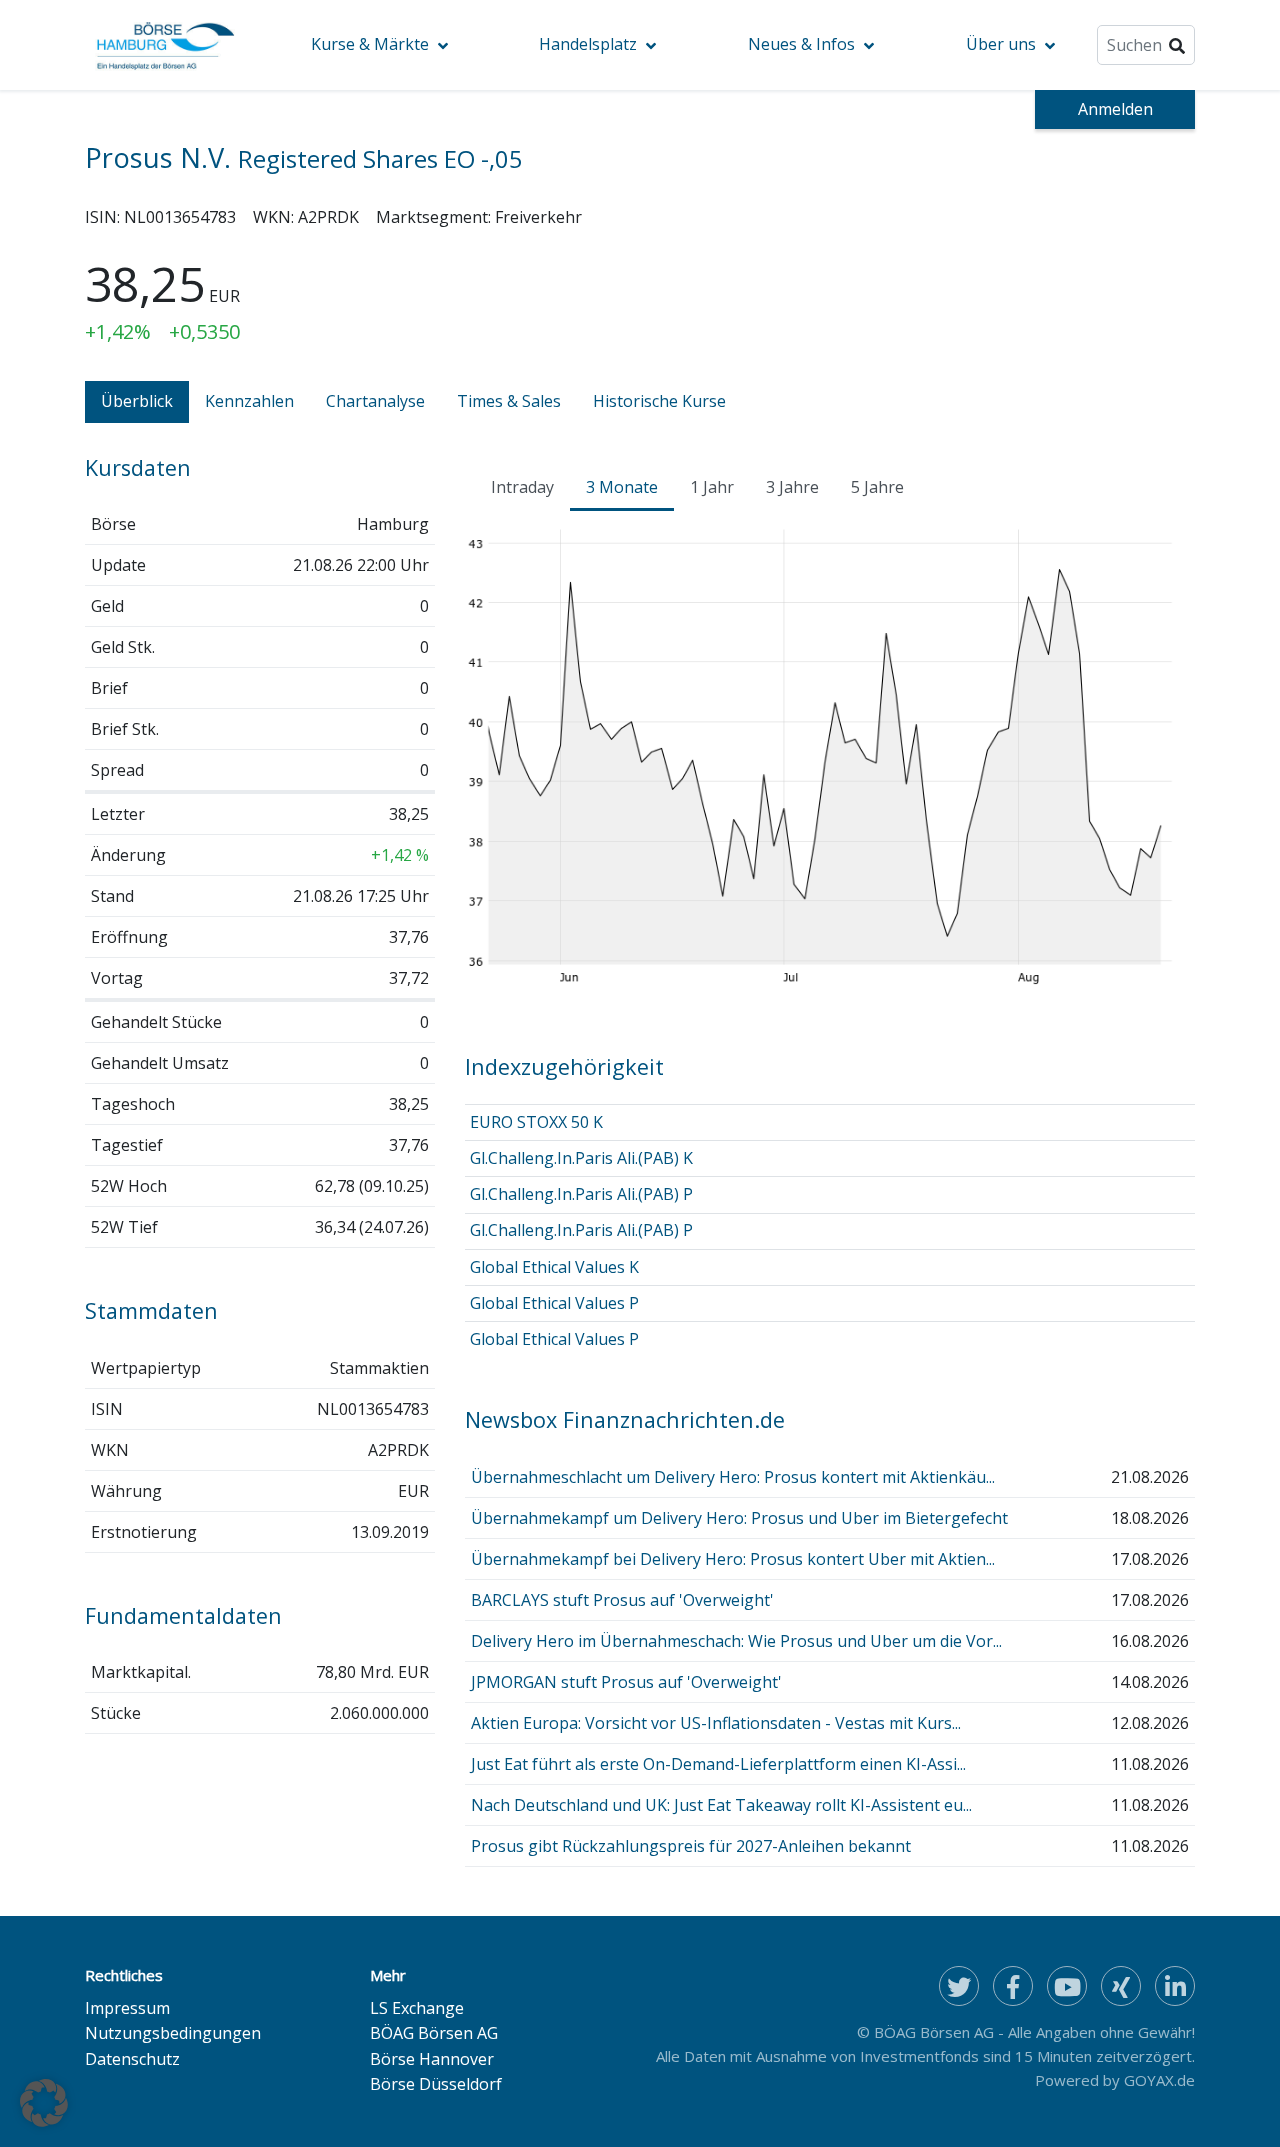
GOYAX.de (1159, 2080)
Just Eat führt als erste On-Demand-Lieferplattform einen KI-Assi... (718, 1764)
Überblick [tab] (137, 401)
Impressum (127, 2008)
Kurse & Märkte (370, 44)
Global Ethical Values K (554, 1267)
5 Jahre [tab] (877, 487)
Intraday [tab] (522, 487)
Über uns (1001, 44)
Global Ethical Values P (554, 1303)
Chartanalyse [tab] (375, 401)
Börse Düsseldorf (436, 2084)
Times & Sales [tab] (509, 401)
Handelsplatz (588, 44)
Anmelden (1115, 109)
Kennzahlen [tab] (249, 401)
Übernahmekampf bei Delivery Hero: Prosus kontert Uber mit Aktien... (733, 1559)
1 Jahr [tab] (712, 487)
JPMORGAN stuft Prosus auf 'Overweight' (626, 1682)
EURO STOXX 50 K (536, 1122)
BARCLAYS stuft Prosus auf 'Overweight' (622, 1600)
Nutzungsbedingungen (173, 2033)
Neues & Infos (801, 44)
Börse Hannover (432, 2059)
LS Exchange (417, 2008)
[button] (44, 2103)
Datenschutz (132, 2059)
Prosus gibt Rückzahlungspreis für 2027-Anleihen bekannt (691, 1846)
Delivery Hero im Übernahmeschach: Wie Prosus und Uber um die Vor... (736, 1641)
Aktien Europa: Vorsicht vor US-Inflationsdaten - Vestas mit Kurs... (716, 1723)
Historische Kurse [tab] (659, 401)
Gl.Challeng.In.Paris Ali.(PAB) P (581, 1194)
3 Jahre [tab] (792, 487)
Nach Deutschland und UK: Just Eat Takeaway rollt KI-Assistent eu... (721, 1805)
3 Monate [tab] (622, 487)
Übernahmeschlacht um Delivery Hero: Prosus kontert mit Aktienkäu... (733, 1477)
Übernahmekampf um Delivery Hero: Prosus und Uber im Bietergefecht (739, 1518)
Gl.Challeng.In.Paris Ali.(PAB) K (581, 1158)
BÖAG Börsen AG (434, 2033)
